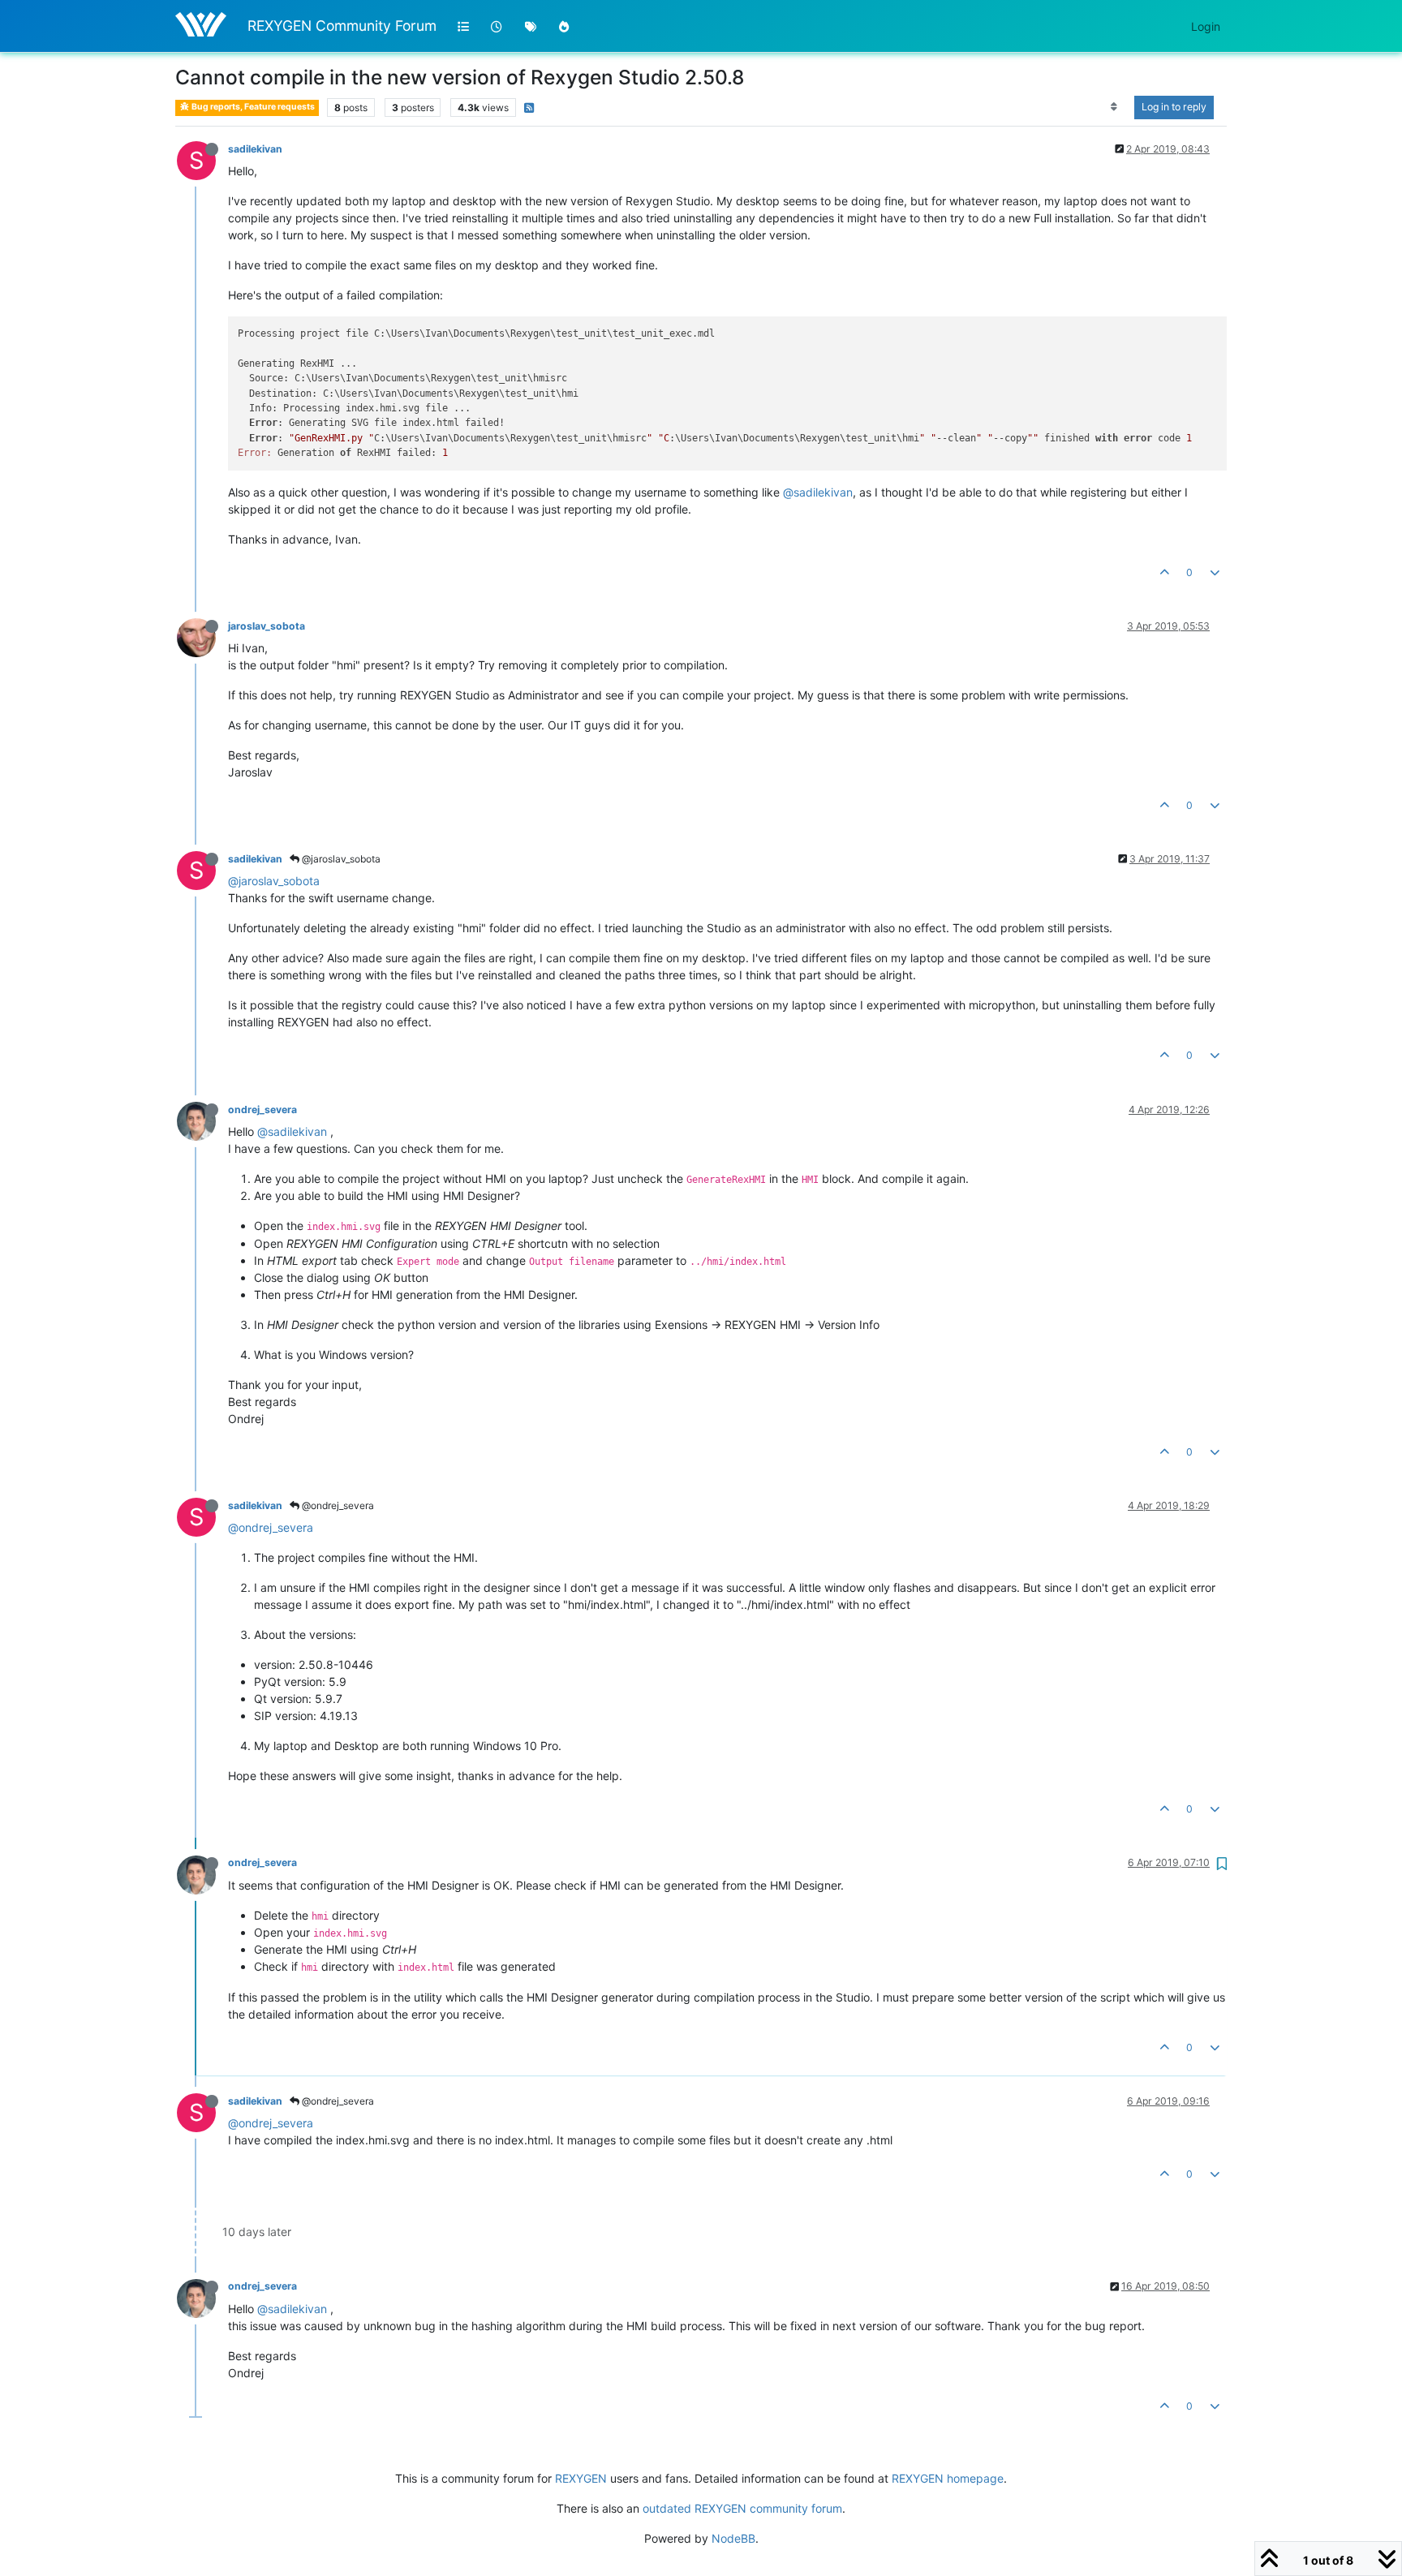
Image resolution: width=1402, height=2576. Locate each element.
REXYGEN (581, 2478)
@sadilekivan (818, 492)
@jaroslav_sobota (340, 859)
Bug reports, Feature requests (252, 107)
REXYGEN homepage (948, 2478)
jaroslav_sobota (267, 626)
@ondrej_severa (337, 1505)
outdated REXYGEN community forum (742, 2508)
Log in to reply (1174, 107)
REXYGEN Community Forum (342, 26)
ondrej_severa (262, 1110)
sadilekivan (255, 149)
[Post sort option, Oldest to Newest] (1114, 107)
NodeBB (733, 2538)
